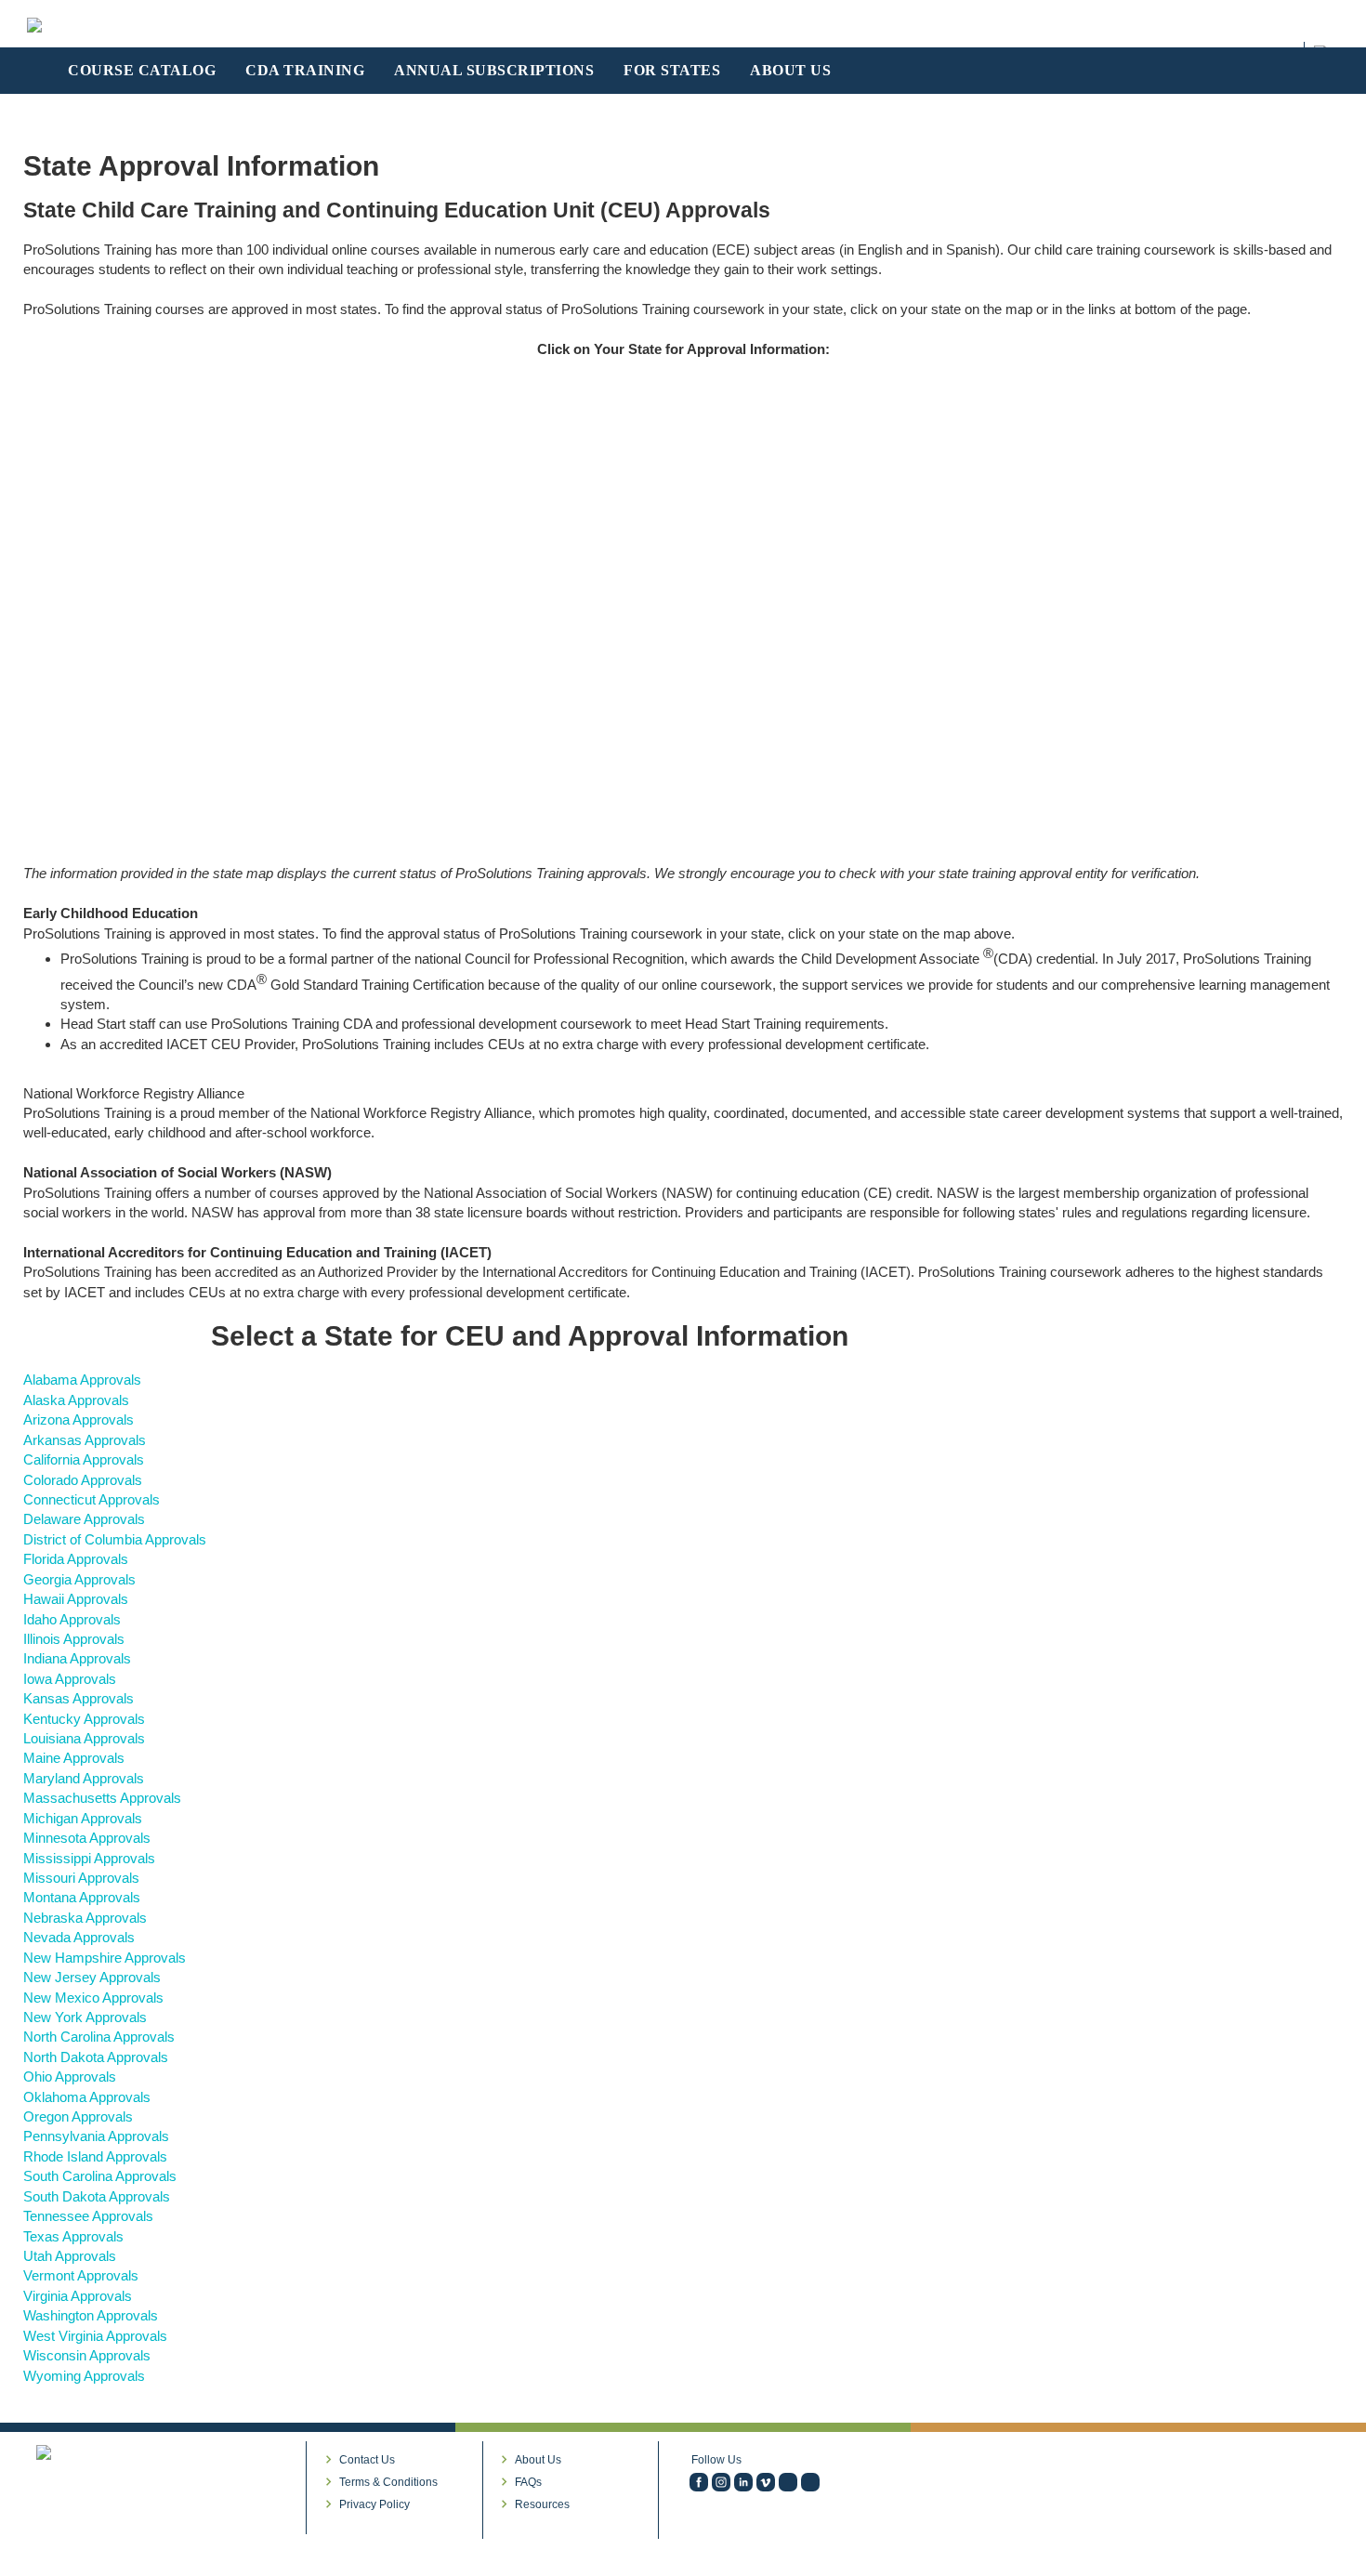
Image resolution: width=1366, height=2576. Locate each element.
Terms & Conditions (388, 2482)
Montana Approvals (82, 1897)
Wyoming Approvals (84, 2376)
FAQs (528, 2482)
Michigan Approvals (83, 1818)
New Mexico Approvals (93, 1998)
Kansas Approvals (79, 1698)
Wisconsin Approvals (87, 2355)
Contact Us (367, 2460)
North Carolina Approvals (99, 2037)
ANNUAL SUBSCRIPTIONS (494, 70)
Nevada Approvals (79, 1937)
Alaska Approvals (76, 1400)
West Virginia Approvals (95, 2336)
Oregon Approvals (78, 2116)
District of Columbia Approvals (115, 1539)
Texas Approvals (73, 2236)
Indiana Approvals (77, 1658)
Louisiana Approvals (84, 1738)
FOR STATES (672, 70)
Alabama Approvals (82, 1380)
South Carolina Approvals (100, 2176)
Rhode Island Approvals (95, 2156)
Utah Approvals (70, 2256)
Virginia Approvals (78, 2296)
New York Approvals (85, 2017)
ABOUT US (790, 70)
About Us (538, 2460)
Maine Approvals (74, 1758)
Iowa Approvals (70, 1679)
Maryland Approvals (84, 1778)
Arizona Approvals (79, 1419)
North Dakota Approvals (96, 2057)
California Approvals (84, 1459)
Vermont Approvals (81, 2275)
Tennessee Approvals (88, 2216)
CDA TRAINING (305, 70)
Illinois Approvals (74, 1639)
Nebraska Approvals (85, 1918)
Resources (542, 2504)
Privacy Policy (374, 2504)
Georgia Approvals (79, 1579)
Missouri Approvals (81, 1878)
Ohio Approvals (70, 2077)
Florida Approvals (76, 1559)
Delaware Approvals (84, 1519)
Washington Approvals (91, 2315)
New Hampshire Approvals (105, 1958)
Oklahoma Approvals (87, 2097)
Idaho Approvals (72, 1619)
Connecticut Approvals (92, 1499)
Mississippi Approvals (89, 1858)
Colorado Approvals (83, 1480)
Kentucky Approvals (84, 1719)
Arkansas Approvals (85, 1440)
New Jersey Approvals (92, 1977)
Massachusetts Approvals (102, 1798)
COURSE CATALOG (142, 70)
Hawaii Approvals (76, 1599)
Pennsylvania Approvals (96, 2136)
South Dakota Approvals (97, 2196)
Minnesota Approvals (87, 1838)
